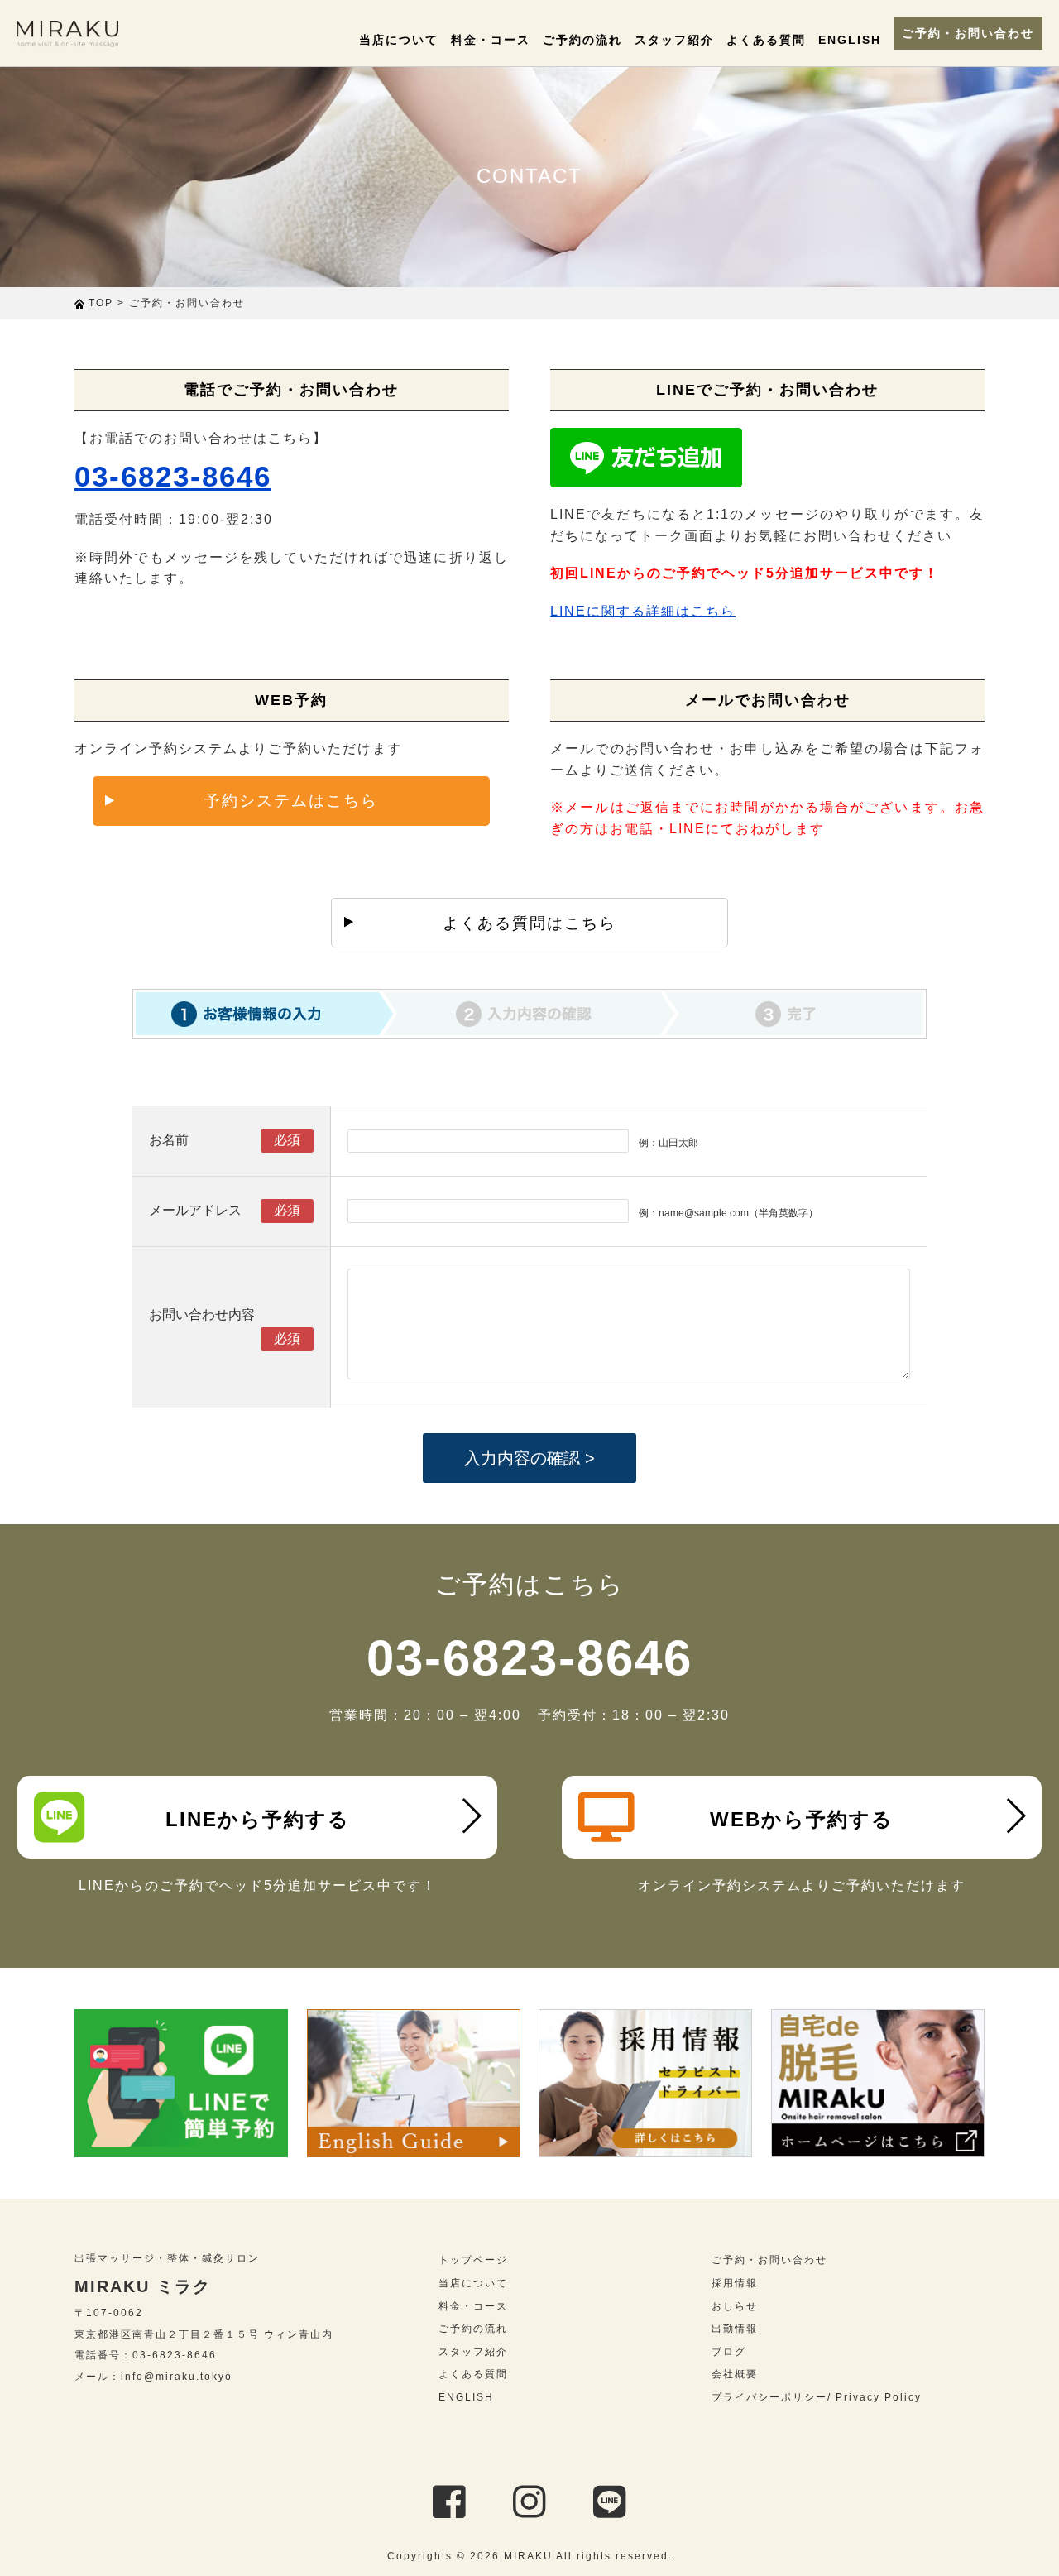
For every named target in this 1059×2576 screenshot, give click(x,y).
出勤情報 (735, 2329)
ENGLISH (850, 40)
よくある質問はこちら (529, 923)
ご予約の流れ (582, 40)
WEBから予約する (802, 1819)
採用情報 (735, 2283)
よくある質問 (766, 40)
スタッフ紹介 (674, 40)
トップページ (473, 2260)
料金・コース (491, 40)
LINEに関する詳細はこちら (643, 611)
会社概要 (735, 2374)
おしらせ (735, 2306)
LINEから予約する (258, 1819)
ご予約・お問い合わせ (968, 33)
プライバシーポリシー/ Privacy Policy (817, 2397)
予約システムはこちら (291, 801)
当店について (399, 40)
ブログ (729, 2352)
